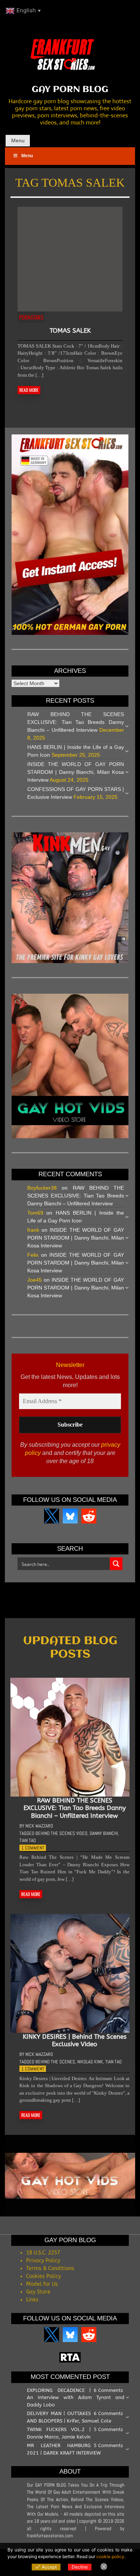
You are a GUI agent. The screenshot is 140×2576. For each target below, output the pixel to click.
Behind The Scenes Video (61, 1833)
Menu (18, 140)
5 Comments (108, 2429)
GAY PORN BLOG (70, 90)
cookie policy (110, 2556)
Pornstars (31, 317)
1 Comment (33, 1848)
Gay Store (38, 2292)
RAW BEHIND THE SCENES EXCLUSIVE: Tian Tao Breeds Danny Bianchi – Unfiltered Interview (76, 722)
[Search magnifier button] (116, 1564)
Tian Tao (28, 1840)
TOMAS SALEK (70, 330)
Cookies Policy (43, 2276)
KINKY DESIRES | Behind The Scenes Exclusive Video (75, 2040)
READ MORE (29, 390)
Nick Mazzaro (39, 1826)
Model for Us (42, 2284)
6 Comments (108, 2390)
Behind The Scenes (55, 2062)
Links (32, 2300)
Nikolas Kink (90, 2062)
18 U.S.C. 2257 (43, 2253)
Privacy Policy (43, 2261)
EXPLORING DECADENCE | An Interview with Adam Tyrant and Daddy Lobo (76, 2398)
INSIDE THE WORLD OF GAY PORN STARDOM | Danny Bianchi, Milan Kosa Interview (76, 772)
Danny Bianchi (104, 1833)
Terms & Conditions (50, 2268)
